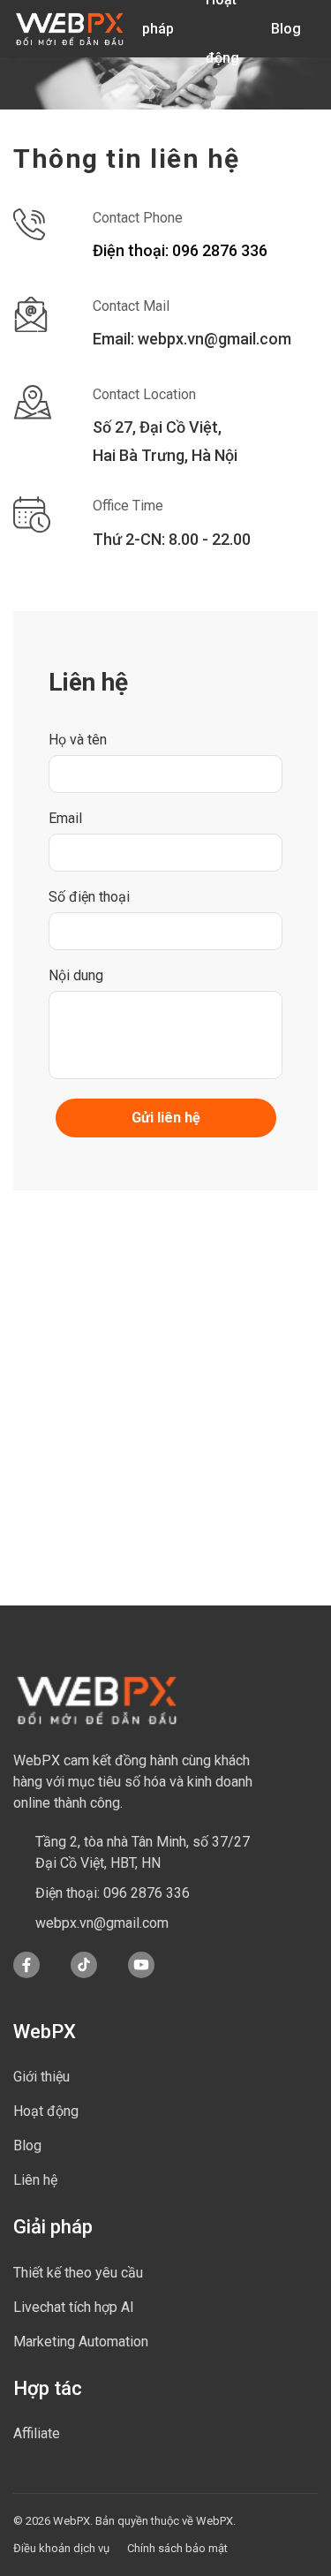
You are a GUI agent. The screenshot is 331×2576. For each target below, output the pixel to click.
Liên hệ (35, 2180)
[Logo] (70, 29)
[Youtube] (141, 1974)
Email (65, 818)
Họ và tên (78, 740)
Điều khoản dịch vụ (61, 2548)
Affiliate (37, 2433)
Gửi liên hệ (166, 1118)
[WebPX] (97, 1699)
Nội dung (76, 975)
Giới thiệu (41, 2077)
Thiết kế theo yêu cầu (78, 2273)
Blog (286, 29)
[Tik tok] (84, 1974)
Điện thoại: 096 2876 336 (180, 250)
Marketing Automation (81, 2342)
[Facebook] (26, 1974)
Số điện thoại (89, 897)
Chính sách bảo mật (177, 2548)
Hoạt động (46, 2111)
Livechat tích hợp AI (74, 2307)
